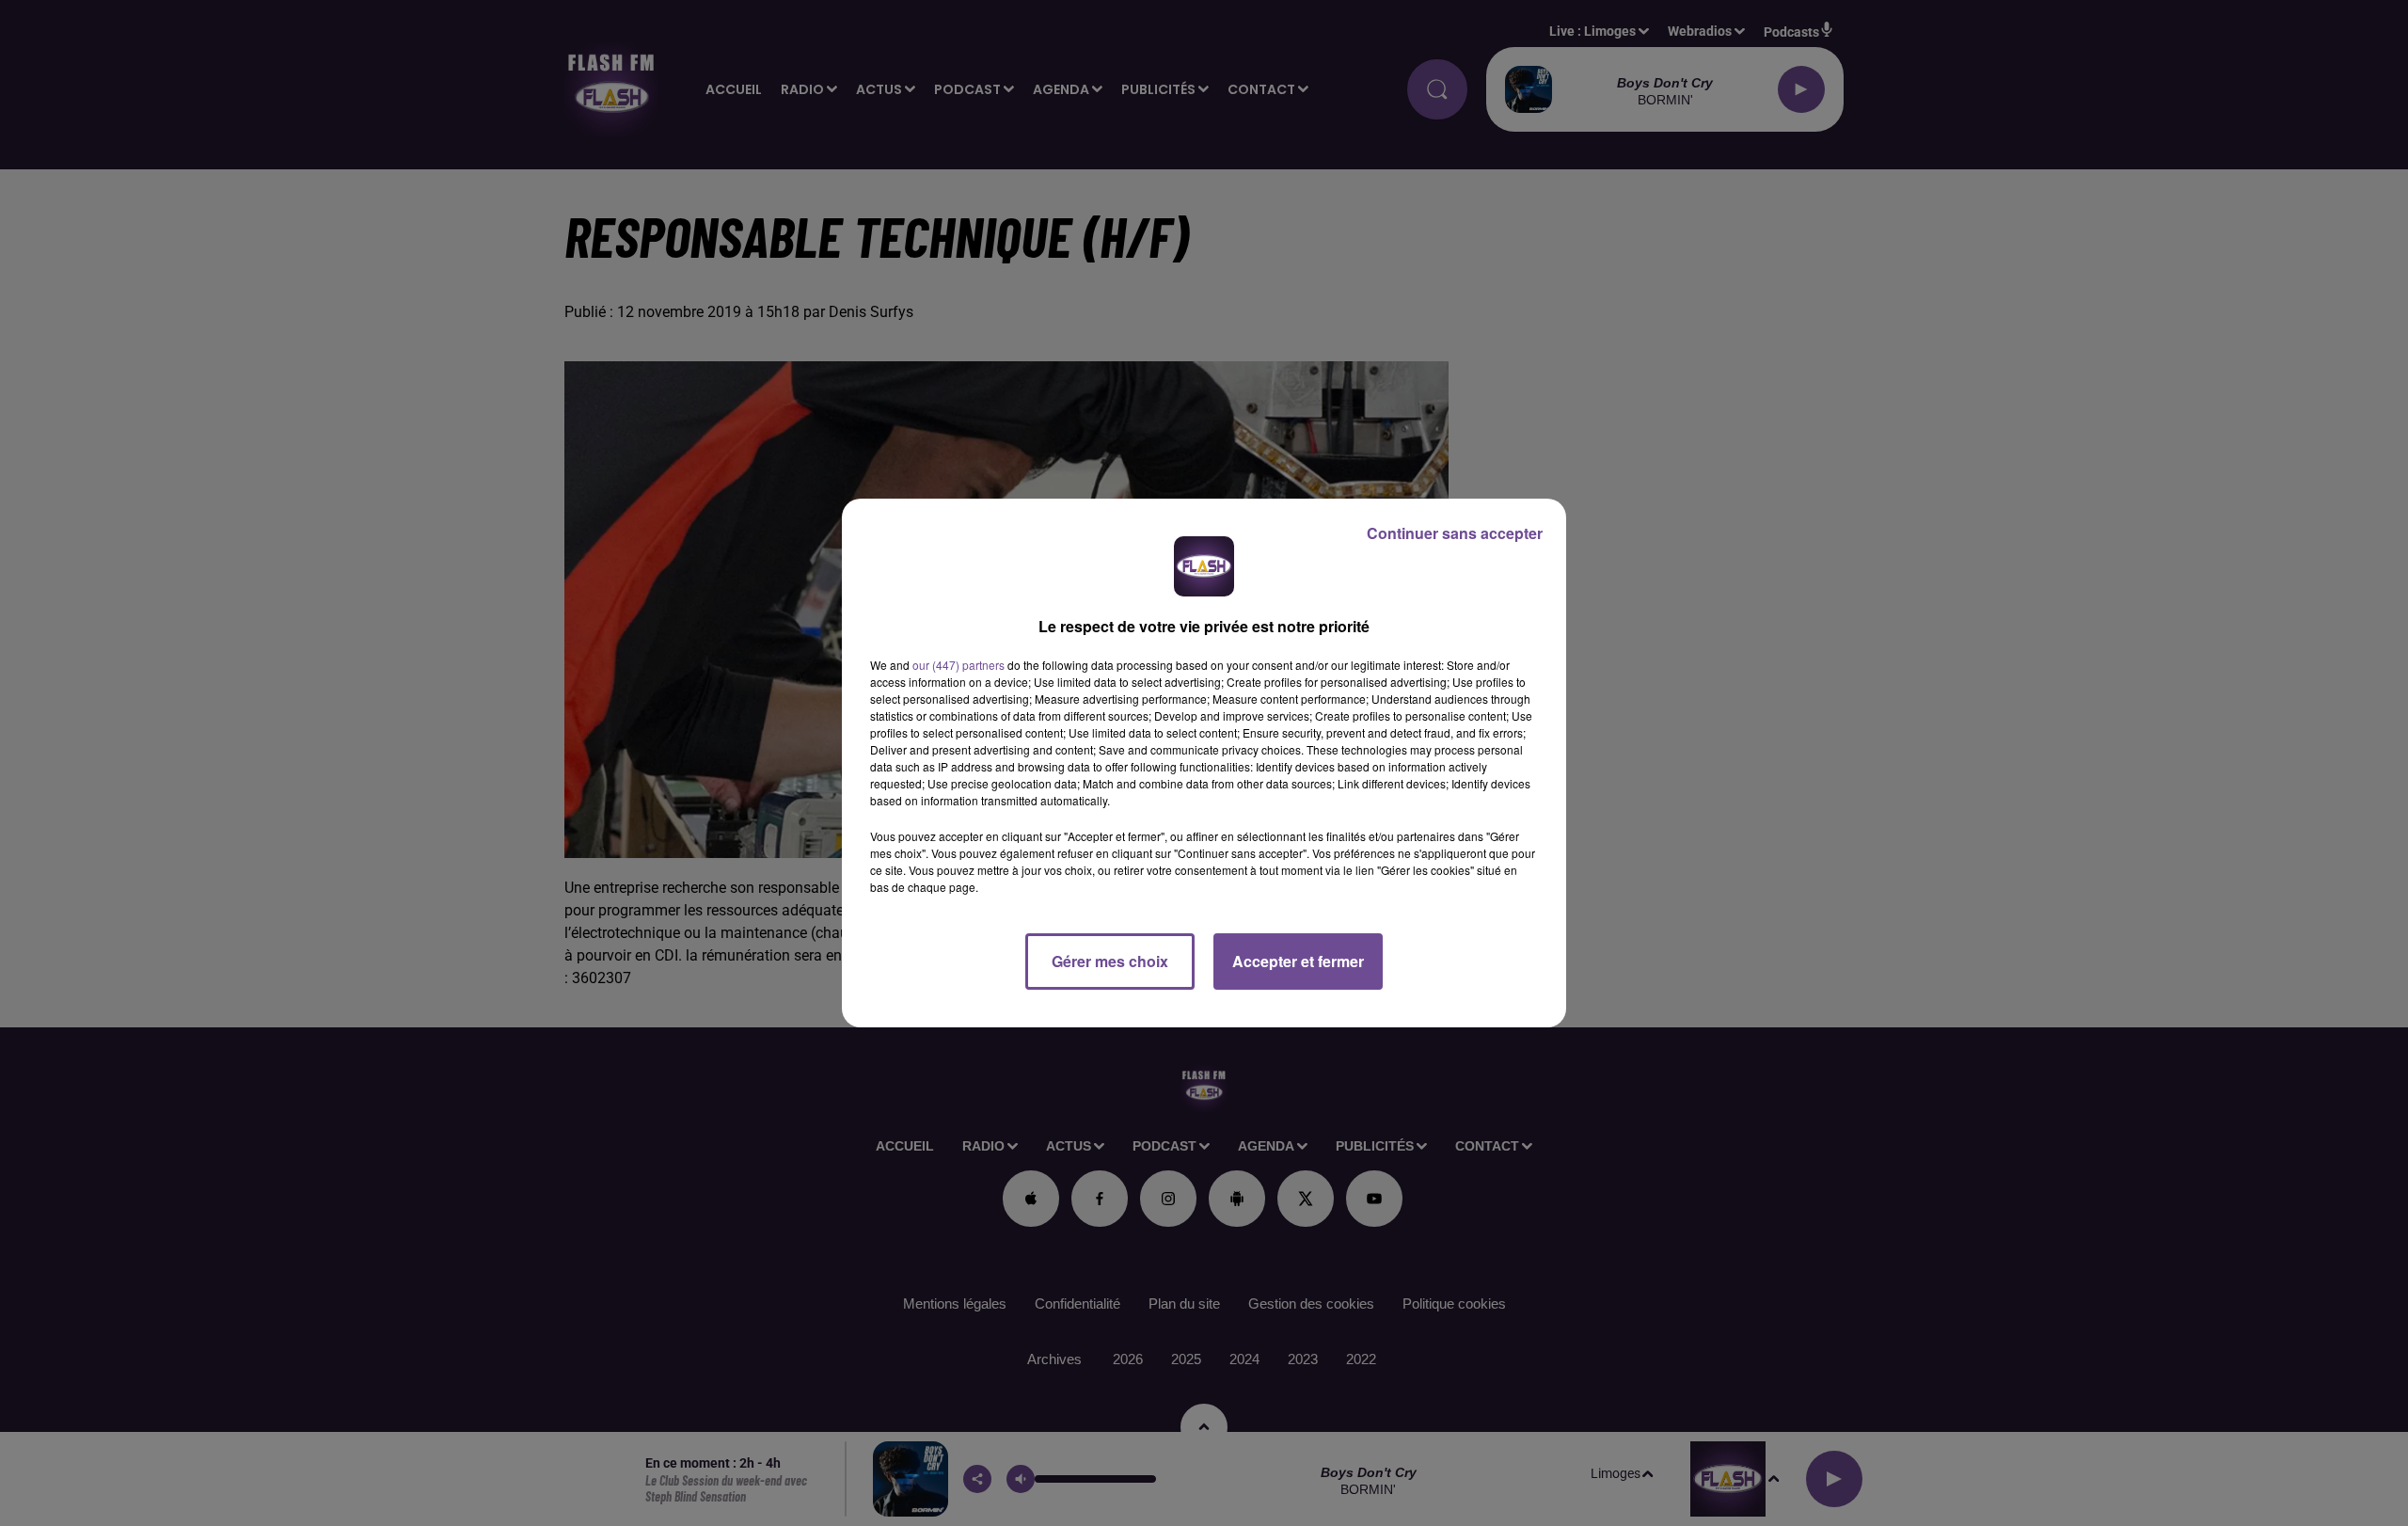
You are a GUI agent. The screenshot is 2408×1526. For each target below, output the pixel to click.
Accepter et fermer (1298, 961)
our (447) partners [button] (958, 665)
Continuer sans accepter (1455, 533)
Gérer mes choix (1110, 961)
